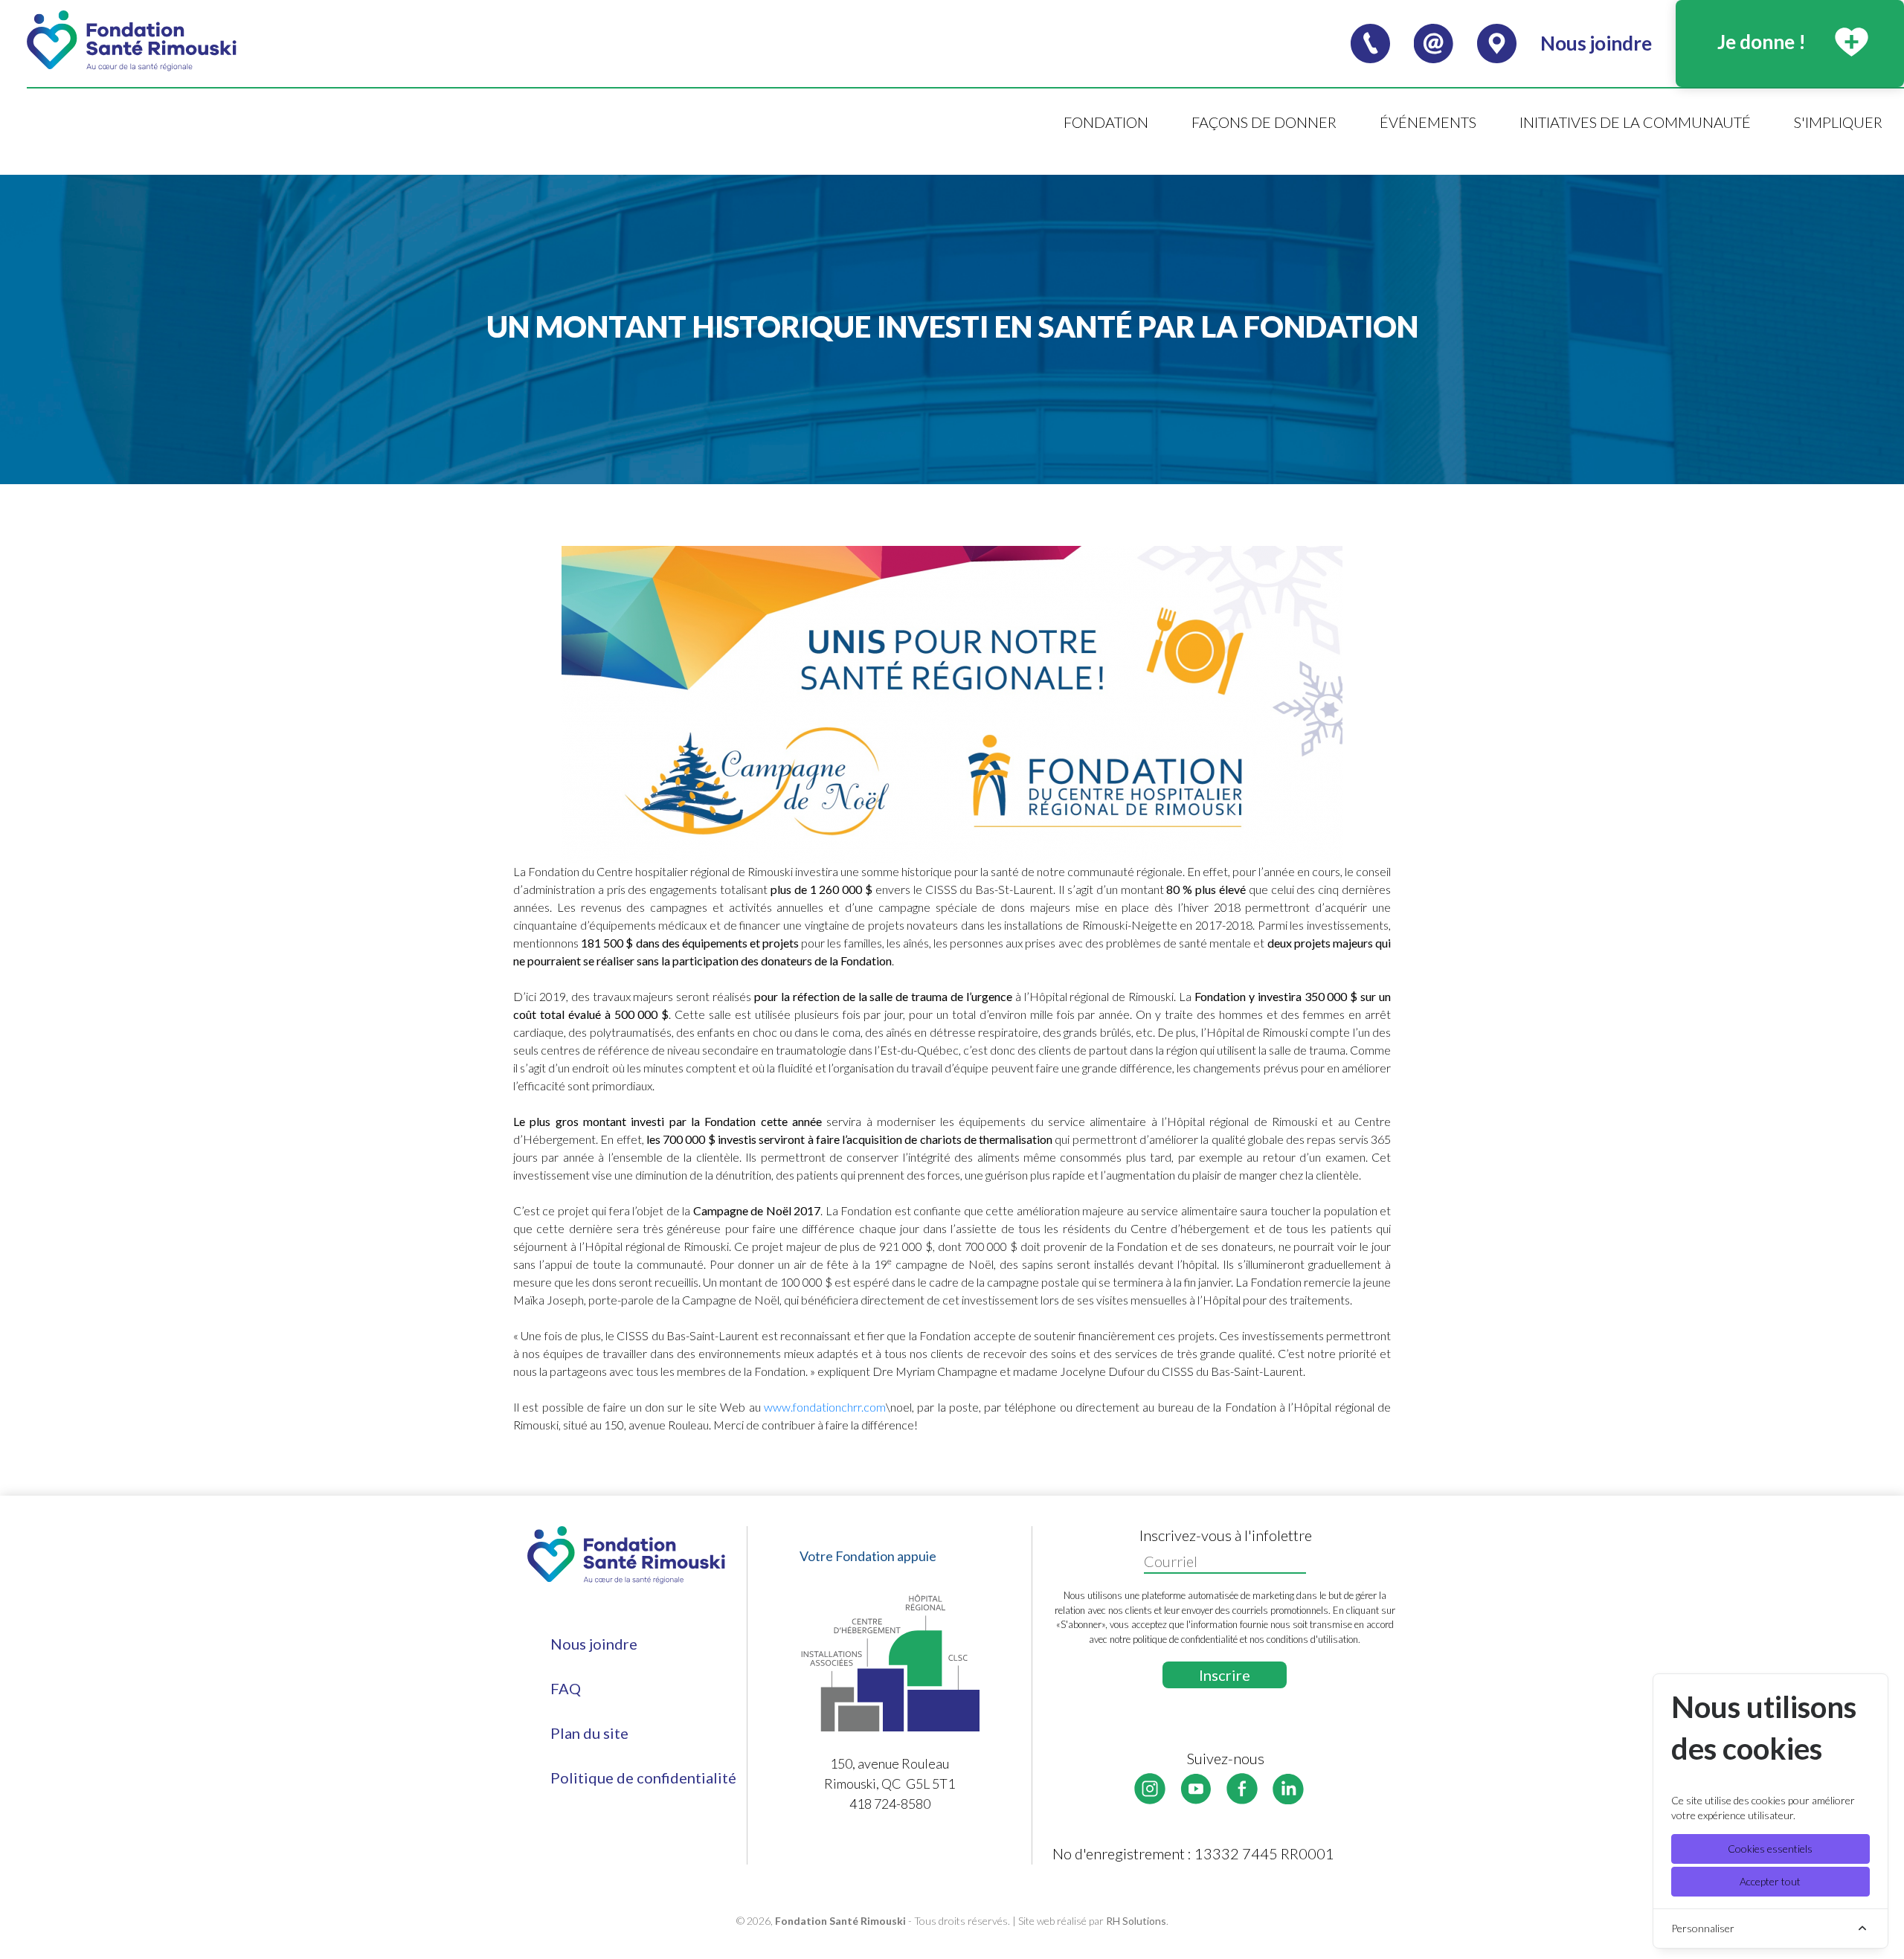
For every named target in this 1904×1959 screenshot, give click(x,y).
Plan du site (589, 1733)
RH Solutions (1136, 1921)
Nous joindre (594, 1644)
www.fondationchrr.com (825, 1407)
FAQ (566, 1688)
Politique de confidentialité (643, 1778)
